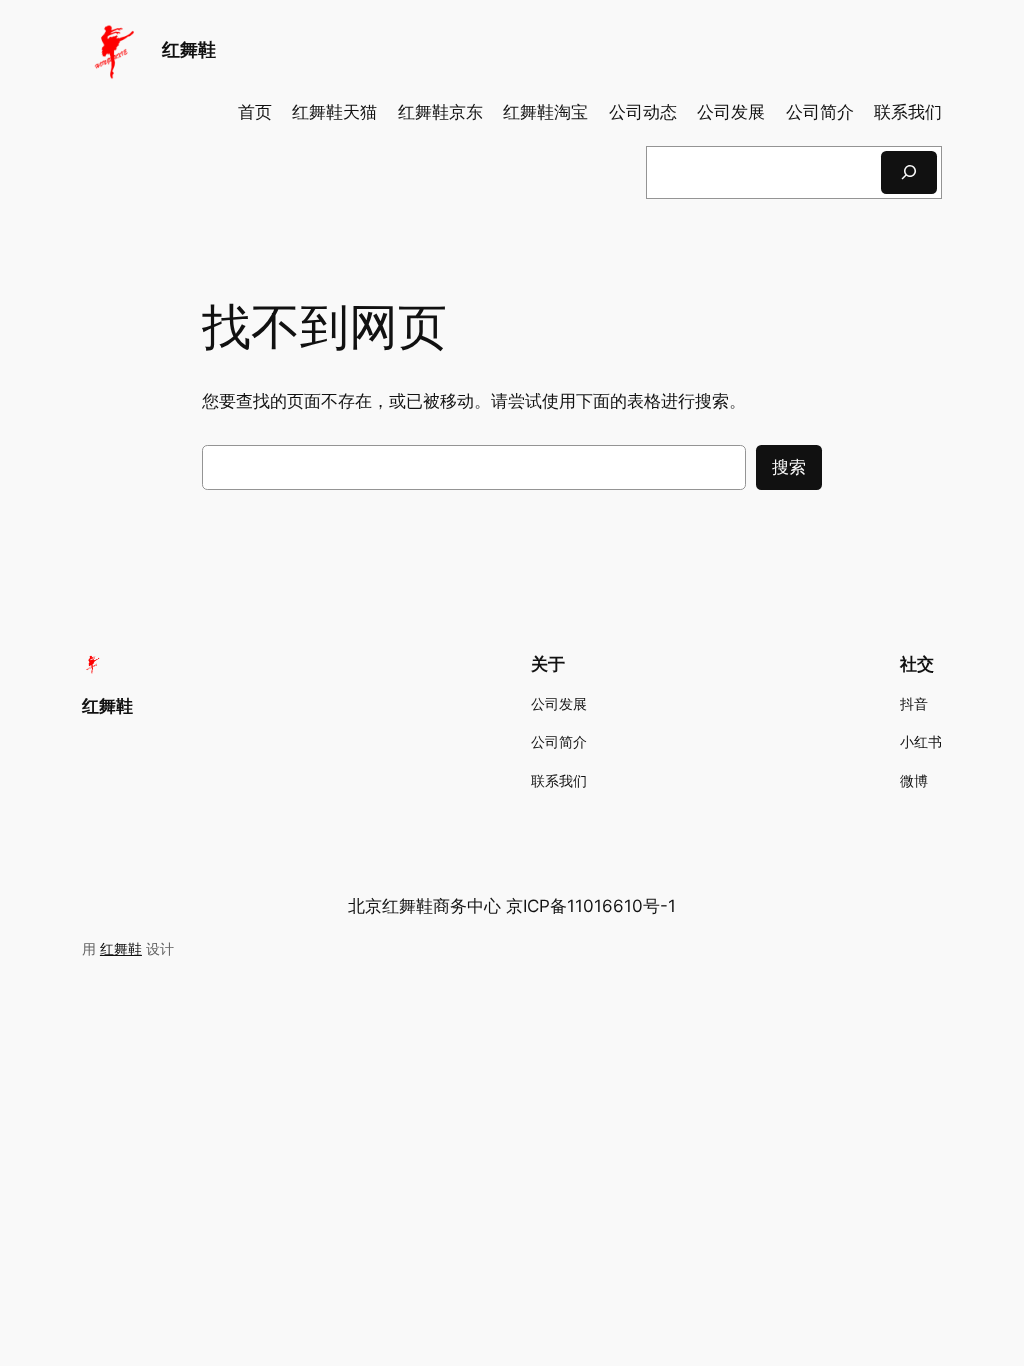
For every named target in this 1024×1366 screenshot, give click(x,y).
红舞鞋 (189, 49)
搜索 (789, 467)
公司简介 (820, 112)
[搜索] (909, 172)
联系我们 (908, 112)
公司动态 (643, 112)
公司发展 (731, 112)
